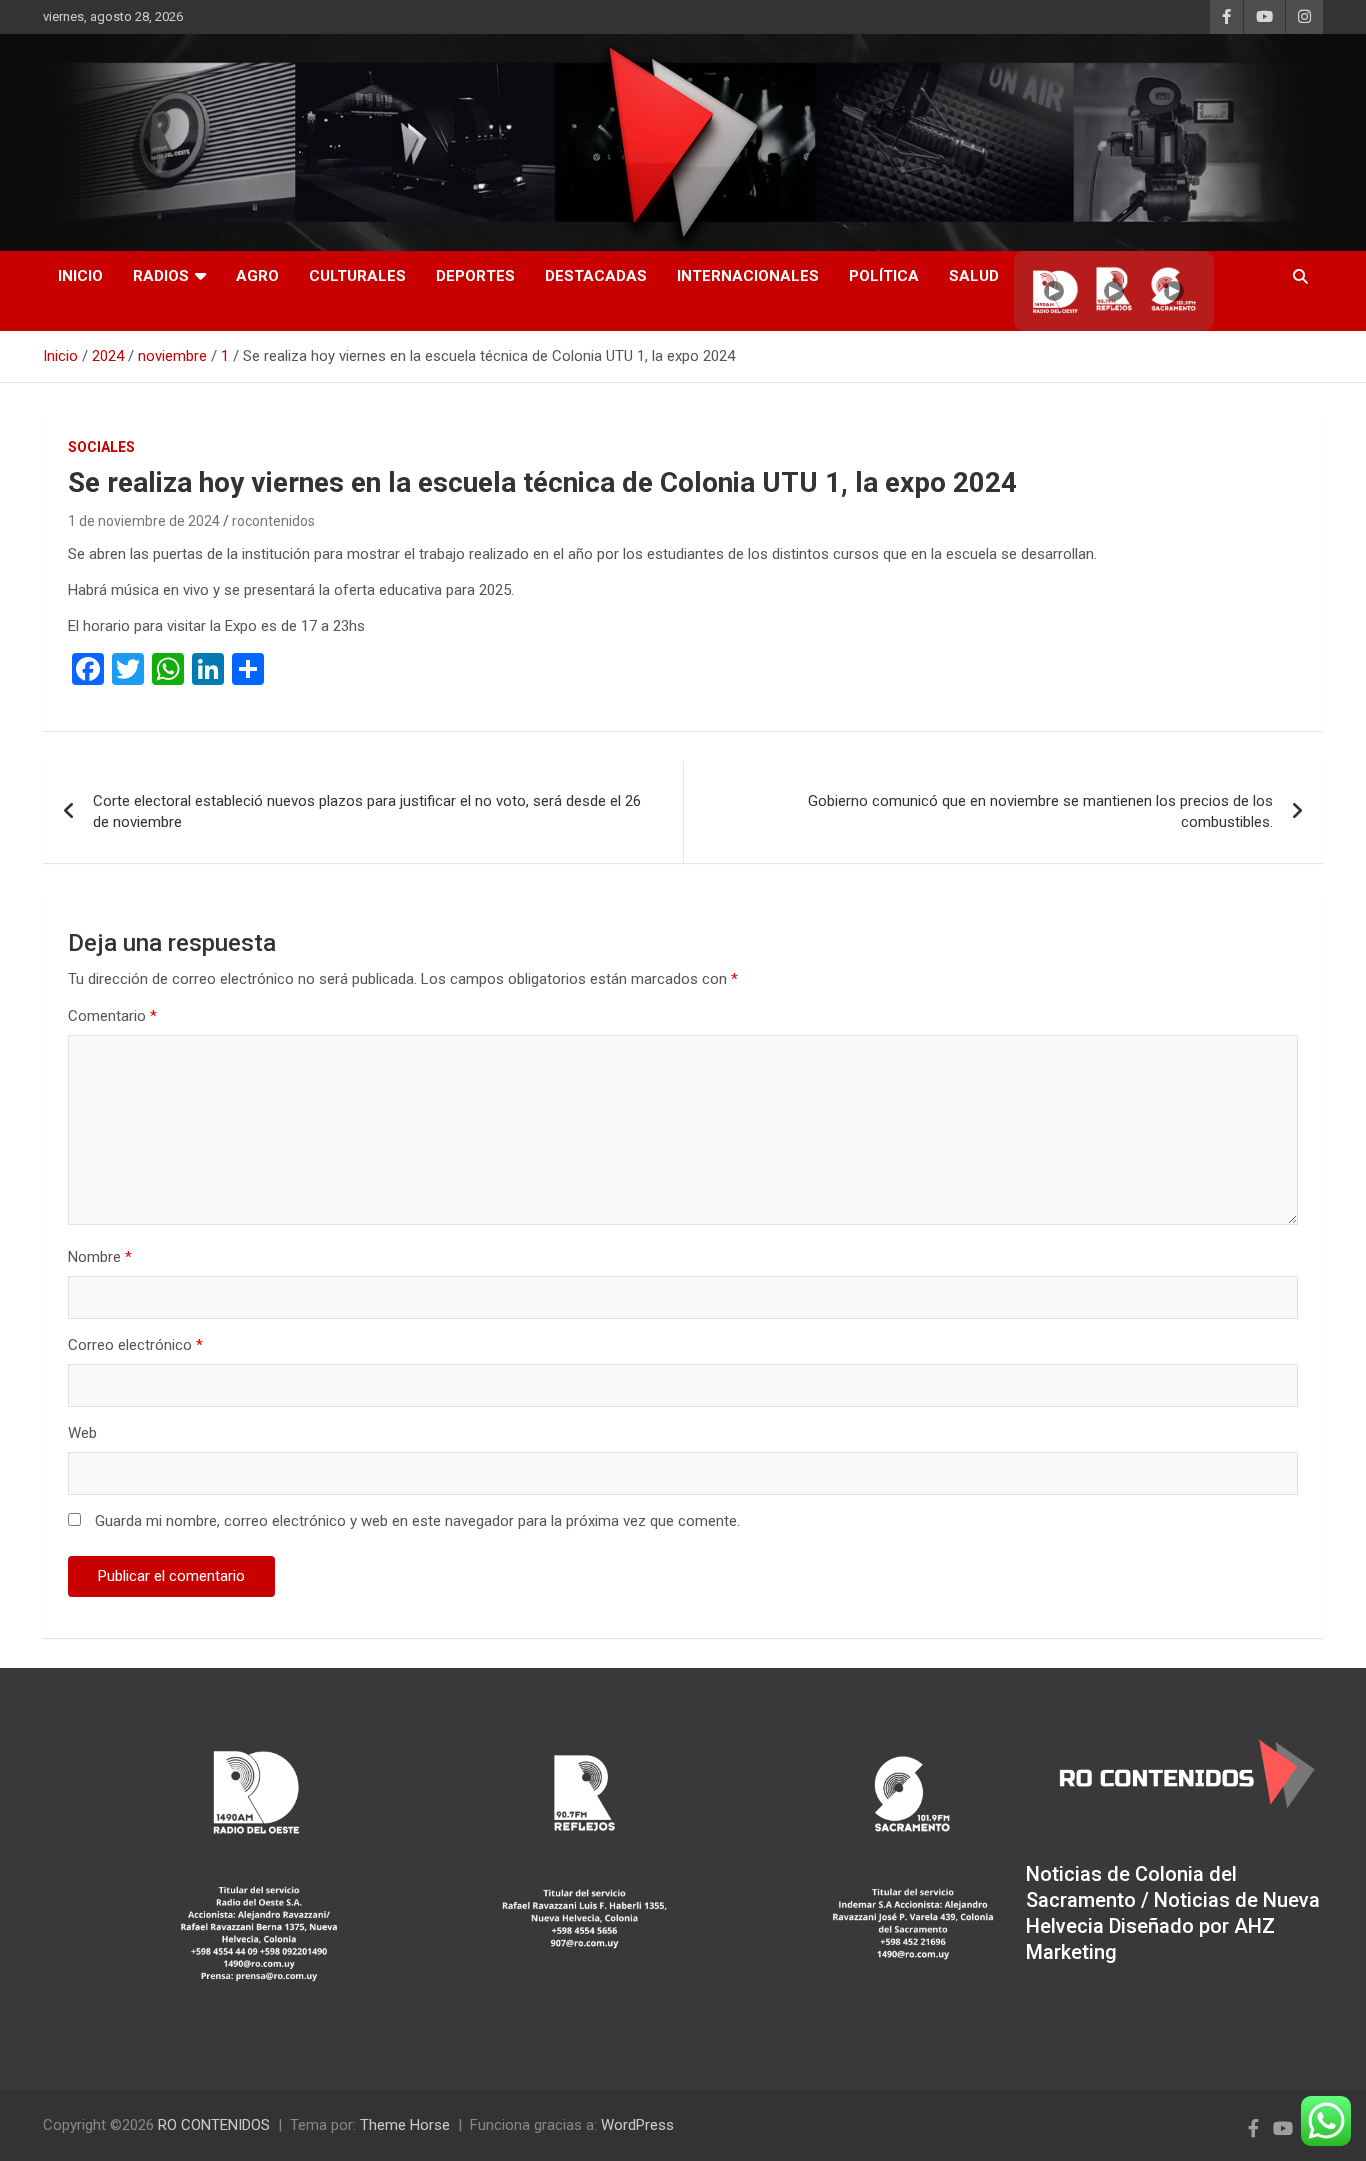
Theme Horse (405, 2125)
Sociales (101, 447)
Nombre (100, 1257)
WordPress (637, 2125)
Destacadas (596, 276)
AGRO (257, 276)
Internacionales (748, 276)
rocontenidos (273, 521)
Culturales (357, 276)
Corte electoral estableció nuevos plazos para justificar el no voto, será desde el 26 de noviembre (367, 811)
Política (884, 276)
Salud (974, 276)
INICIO (80, 276)
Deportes (475, 276)
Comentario (112, 1016)
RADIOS (161, 276)
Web (82, 1433)
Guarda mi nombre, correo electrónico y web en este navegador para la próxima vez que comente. (417, 1521)
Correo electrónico (135, 1345)
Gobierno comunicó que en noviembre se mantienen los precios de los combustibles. (1040, 811)
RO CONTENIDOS (214, 2125)
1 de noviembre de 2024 (144, 521)
